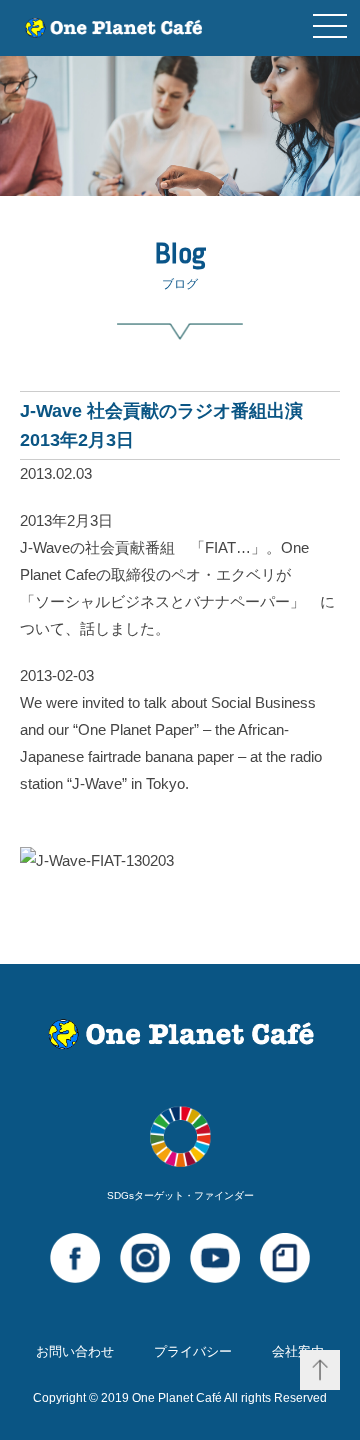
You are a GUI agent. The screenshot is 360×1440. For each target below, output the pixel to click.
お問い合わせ (75, 1351)
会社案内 (298, 1351)
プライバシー (193, 1351)
